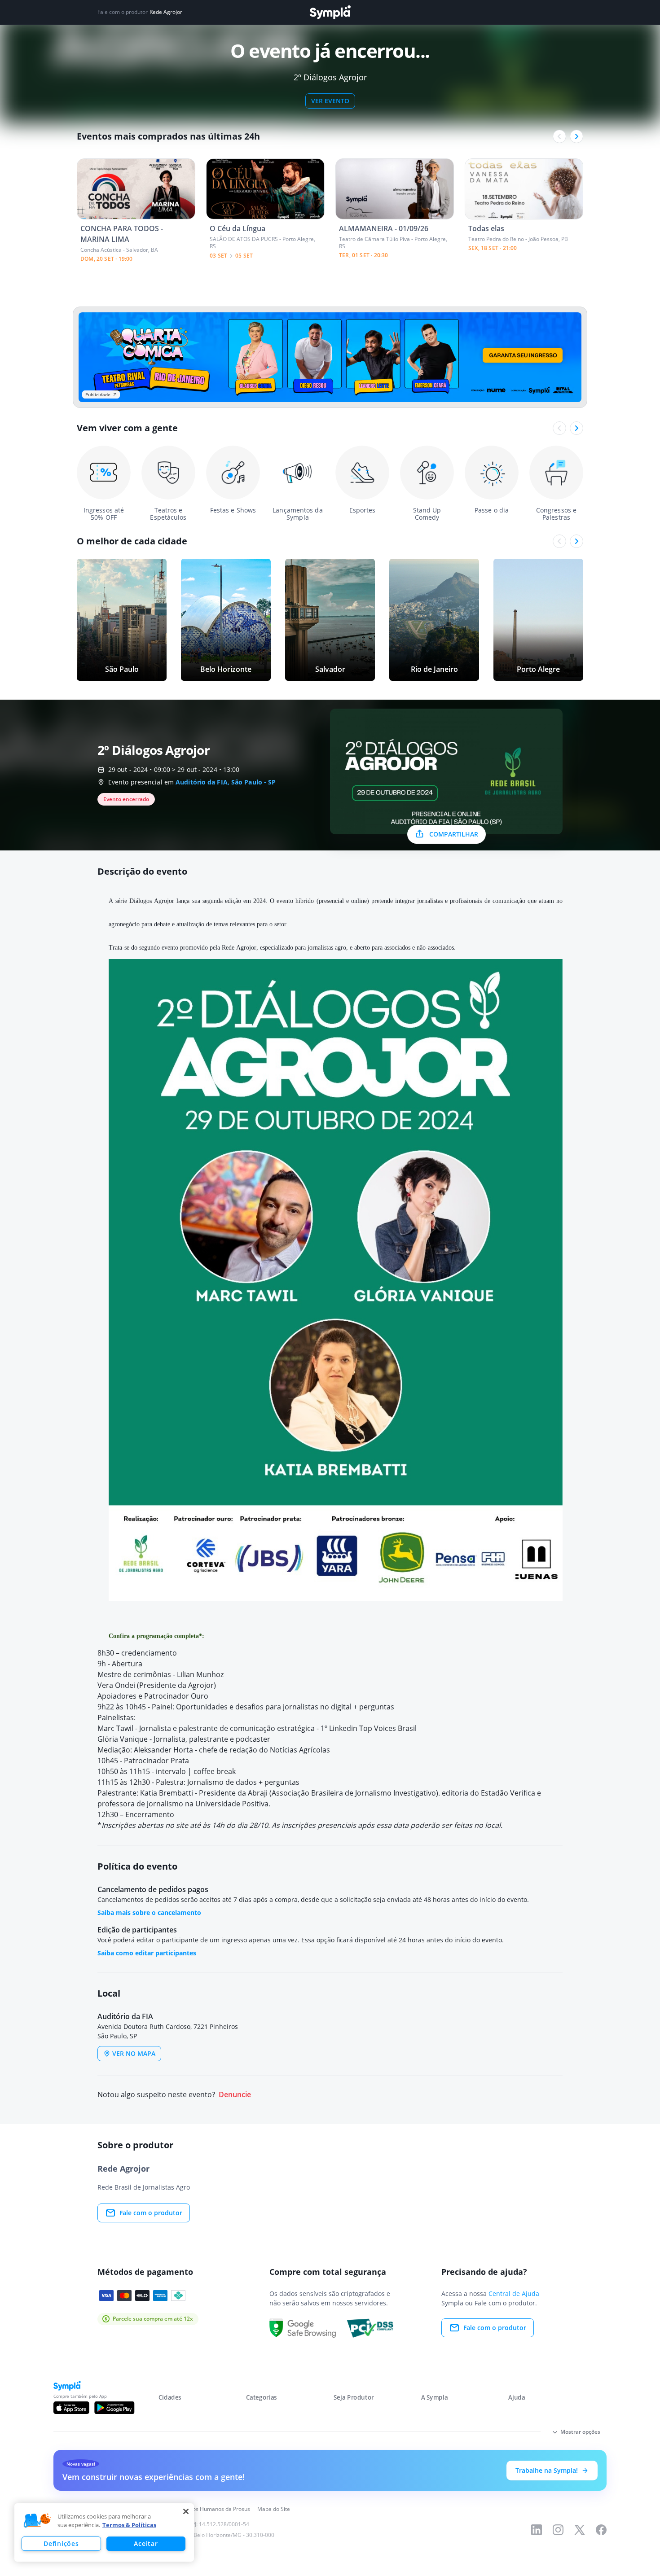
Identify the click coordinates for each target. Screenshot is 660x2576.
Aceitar (146, 2543)
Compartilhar (454, 834)
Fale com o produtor (151, 2213)
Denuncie (235, 2095)
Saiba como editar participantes (147, 1953)
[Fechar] (186, 2511)
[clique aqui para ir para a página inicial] (330, 12)
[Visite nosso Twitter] (580, 2530)
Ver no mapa (134, 2053)
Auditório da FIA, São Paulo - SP (226, 782)
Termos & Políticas (129, 2525)
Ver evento (330, 101)
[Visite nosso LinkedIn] (537, 2530)
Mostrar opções (580, 2432)
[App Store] (71, 2408)
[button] (37, 2521)
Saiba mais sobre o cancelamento (149, 1912)
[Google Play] (114, 2408)
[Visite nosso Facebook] (601, 2530)
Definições (61, 2543)
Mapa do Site (274, 2509)
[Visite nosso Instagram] (558, 2530)
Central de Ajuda (514, 2293)
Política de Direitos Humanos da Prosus (201, 2509)
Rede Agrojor (166, 12)
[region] (104, 2532)
